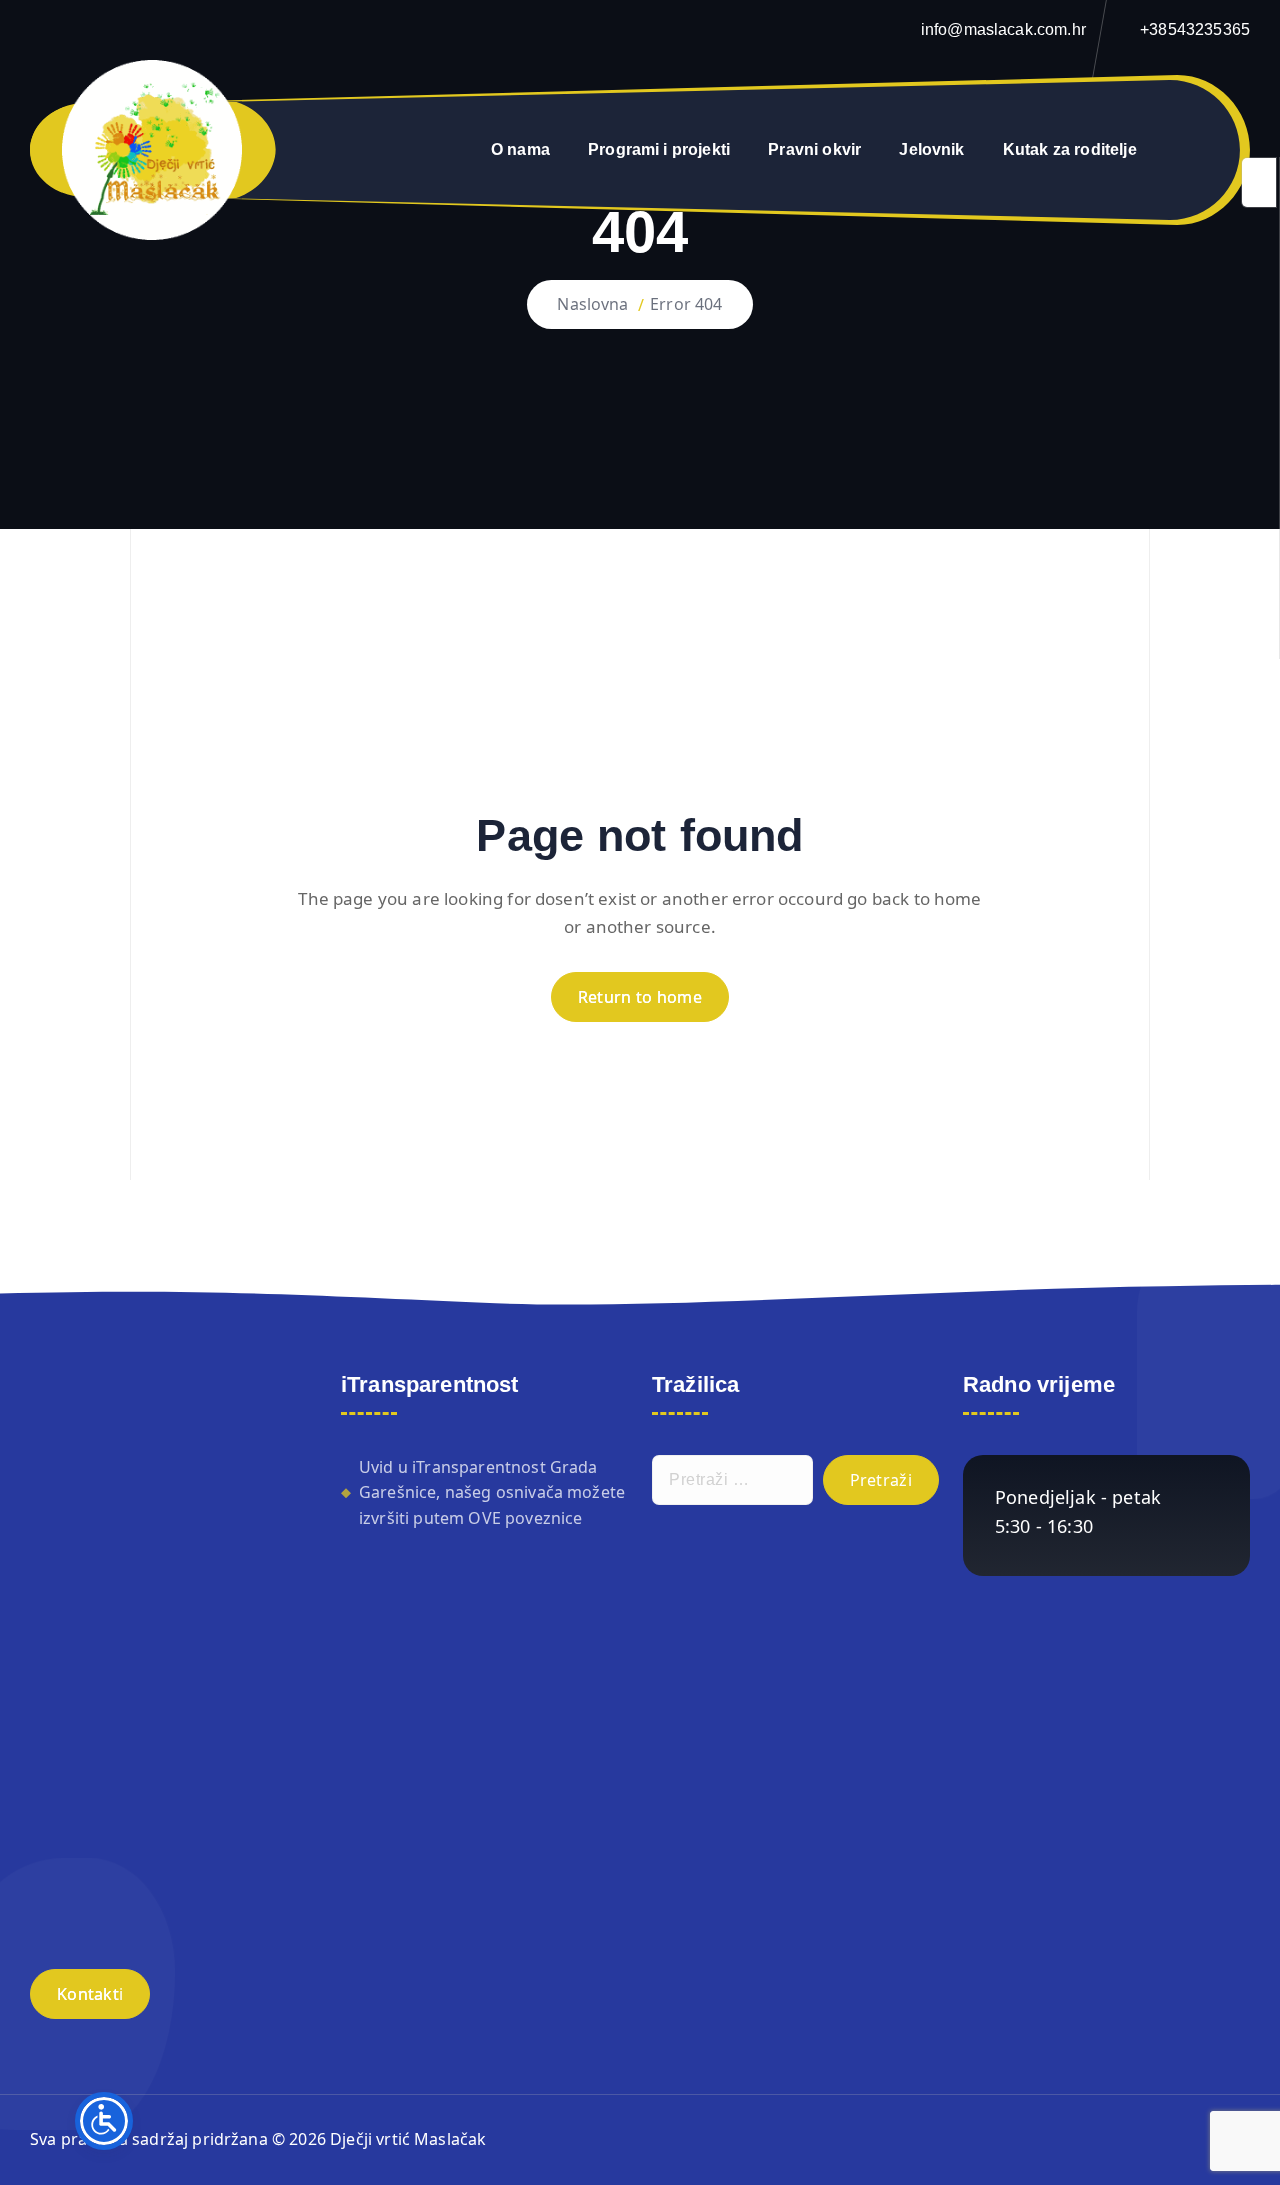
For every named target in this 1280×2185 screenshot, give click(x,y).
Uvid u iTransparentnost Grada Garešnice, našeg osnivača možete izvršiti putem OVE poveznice (492, 1492)
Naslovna (592, 304)
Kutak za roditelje (1070, 149)
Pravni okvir (814, 149)
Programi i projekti (659, 149)
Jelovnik (931, 149)
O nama (520, 149)
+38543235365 (1195, 29)
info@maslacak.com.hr (1003, 29)
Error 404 (686, 304)
